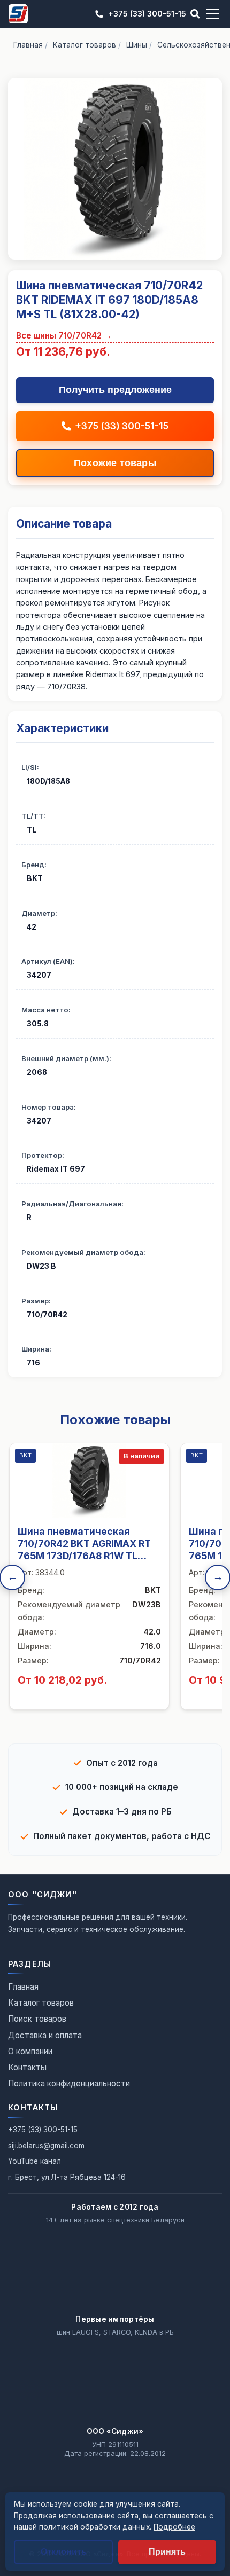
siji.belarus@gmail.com (46, 2146)
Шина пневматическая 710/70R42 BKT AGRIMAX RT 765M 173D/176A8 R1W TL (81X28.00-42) (84, 1550)
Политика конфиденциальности (69, 2083)
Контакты (27, 2067)
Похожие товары (115, 463)
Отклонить (64, 2552)
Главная (28, 45)
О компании (30, 2051)
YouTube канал (34, 2161)
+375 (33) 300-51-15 (147, 14)
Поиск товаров (37, 2019)
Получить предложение (115, 390)
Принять (167, 2552)
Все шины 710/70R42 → (64, 336)
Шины (137, 45)
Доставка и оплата (45, 2035)
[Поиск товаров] (195, 14)
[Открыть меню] (213, 14)
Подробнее (174, 2527)
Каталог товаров (85, 45)
